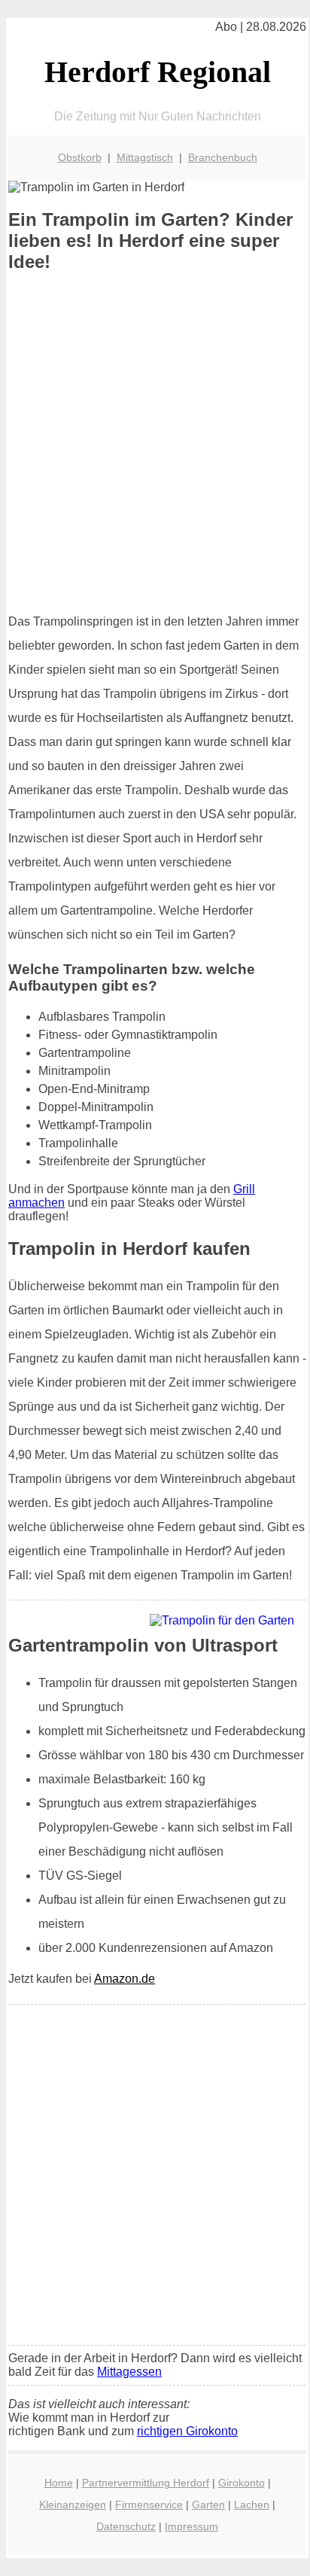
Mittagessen (129, 2372)
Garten (208, 2504)
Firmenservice (149, 2504)
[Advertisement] (155, 443)
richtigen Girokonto (187, 2431)
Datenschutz (126, 2526)
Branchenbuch (223, 157)
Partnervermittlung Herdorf (146, 2483)
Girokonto (242, 2483)
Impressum (191, 2526)
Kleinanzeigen (73, 2504)
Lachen (252, 2504)
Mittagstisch (145, 157)
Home (59, 2483)
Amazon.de (125, 1979)
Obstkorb (80, 157)
